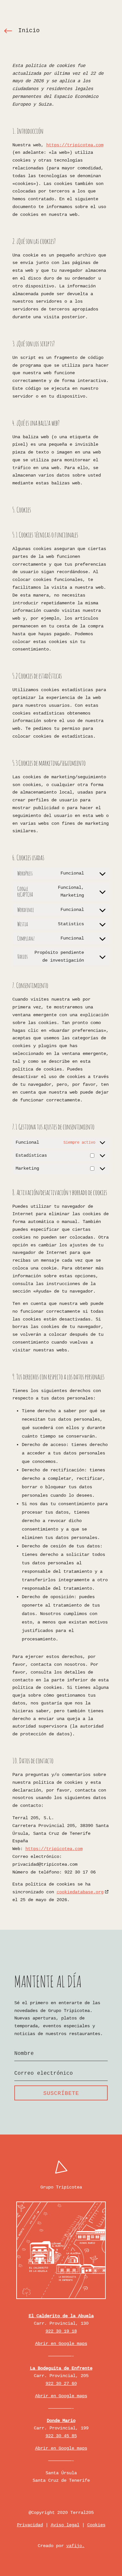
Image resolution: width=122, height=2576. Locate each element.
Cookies (96, 2525)
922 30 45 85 (61, 2436)
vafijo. (75, 2546)
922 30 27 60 (61, 2383)
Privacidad (30, 2525)
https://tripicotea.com (75, 145)
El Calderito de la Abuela (61, 2316)
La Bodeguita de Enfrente (61, 2368)
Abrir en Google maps (61, 2343)
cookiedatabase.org (80, 1892)
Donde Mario (61, 2420)
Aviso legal (65, 2525)
